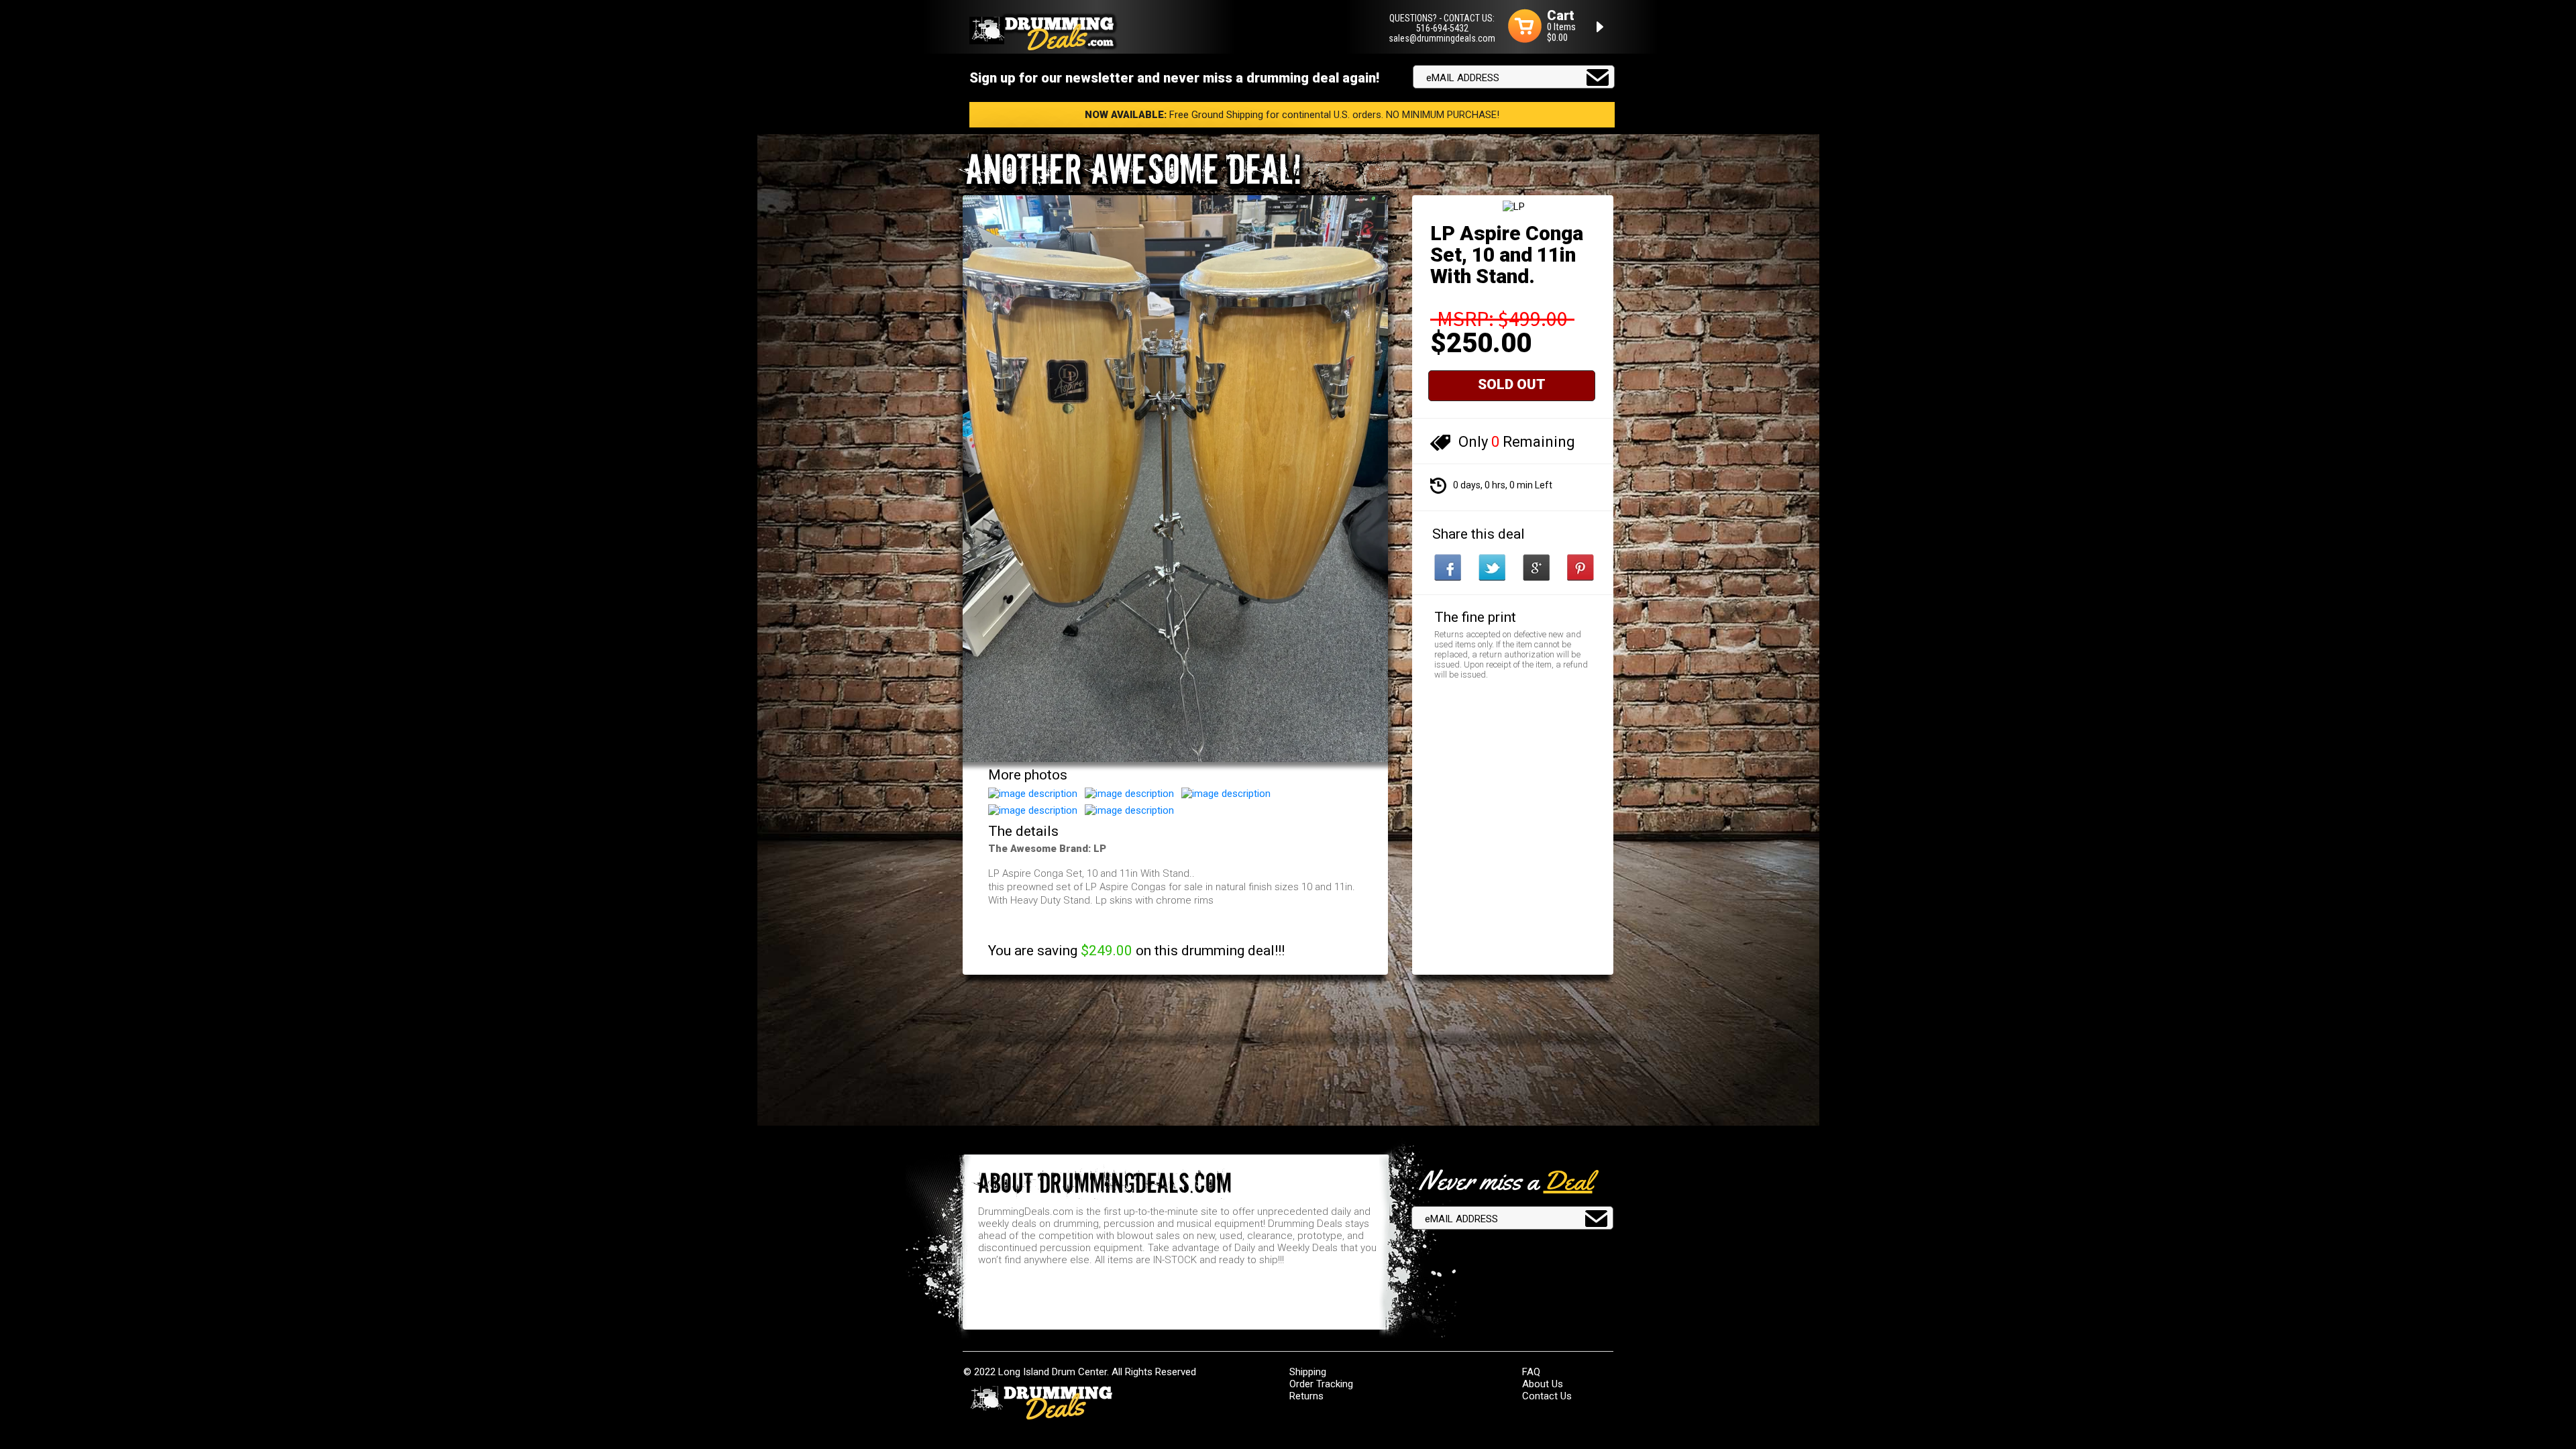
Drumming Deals (1041, 1403)
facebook (1448, 568)
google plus (1536, 568)
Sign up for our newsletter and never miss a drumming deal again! (1174, 78)
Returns (1306, 1396)
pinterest (1580, 568)
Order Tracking (1321, 1384)
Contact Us (1547, 1396)
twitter (1492, 568)
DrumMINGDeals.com (1044, 32)
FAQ (1531, 1372)
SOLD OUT (1512, 384)
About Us (1543, 1384)
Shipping (1308, 1372)
